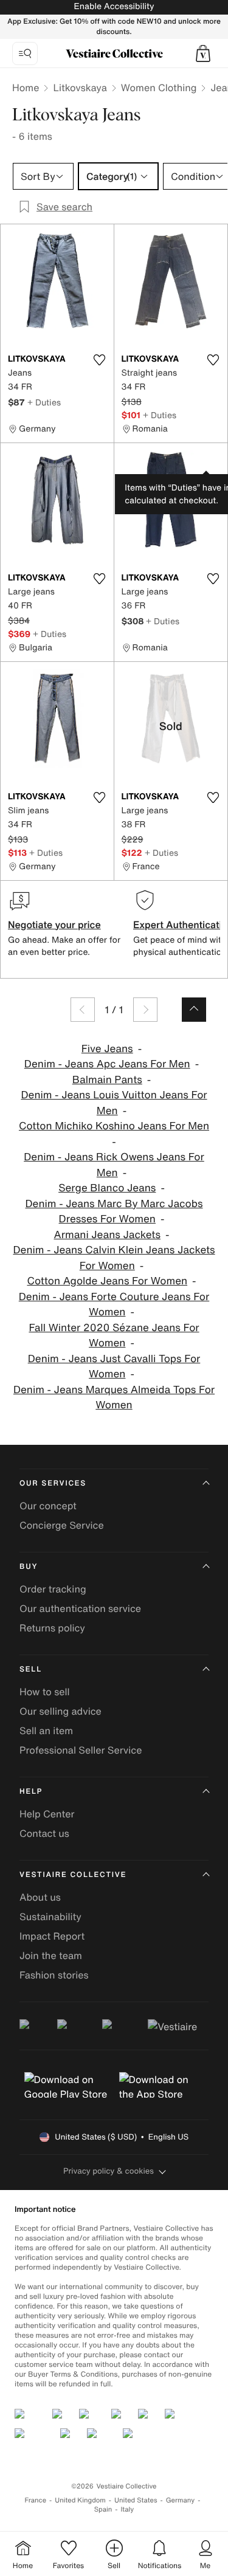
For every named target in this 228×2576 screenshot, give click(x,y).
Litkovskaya (80, 88)
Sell (31, 1669)
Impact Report (52, 1936)
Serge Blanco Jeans (107, 1188)
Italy (127, 2509)
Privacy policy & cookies (109, 2171)
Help (31, 1792)
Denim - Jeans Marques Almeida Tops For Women (114, 1398)
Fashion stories (54, 1975)
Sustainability (50, 1917)
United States (136, 2500)
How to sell (45, 1692)
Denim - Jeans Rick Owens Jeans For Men (114, 1165)
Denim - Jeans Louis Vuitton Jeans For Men (114, 1103)
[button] (203, 53)
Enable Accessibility (114, 6)
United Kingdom (80, 2500)
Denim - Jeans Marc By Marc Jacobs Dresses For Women (114, 1212)
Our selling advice (60, 1711)
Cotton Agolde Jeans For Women (107, 1281)
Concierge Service (62, 1525)
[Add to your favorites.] (100, 360)
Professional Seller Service (81, 1750)
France (36, 2500)
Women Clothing (159, 88)
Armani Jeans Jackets (108, 1235)
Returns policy (52, 1628)
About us (40, 1897)
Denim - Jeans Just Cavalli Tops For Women (114, 1367)
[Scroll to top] (194, 1010)
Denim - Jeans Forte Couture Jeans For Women (114, 1305)
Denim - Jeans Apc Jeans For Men (107, 1064)
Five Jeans (107, 1049)
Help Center (47, 1814)
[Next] (145, 1010)
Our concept (48, 1506)
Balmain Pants (107, 1080)
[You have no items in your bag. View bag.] (203, 53)
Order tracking (53, 1589)
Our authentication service (80, 1608)
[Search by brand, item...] (25, 53)
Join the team (51, 1955)
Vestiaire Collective (73, 1875)
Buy (29, 1567)
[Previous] (83, 1010)
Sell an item (46, 1731)
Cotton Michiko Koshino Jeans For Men (114, 1126)
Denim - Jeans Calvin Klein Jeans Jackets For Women (114, 1258)
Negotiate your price (54, 925)
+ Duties (44, 402)
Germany (181, 2500)
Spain (103, 2509)
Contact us (44, 1833)
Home (26, 88)
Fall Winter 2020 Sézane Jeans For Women (114, 1336)
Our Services (53, 1483)
